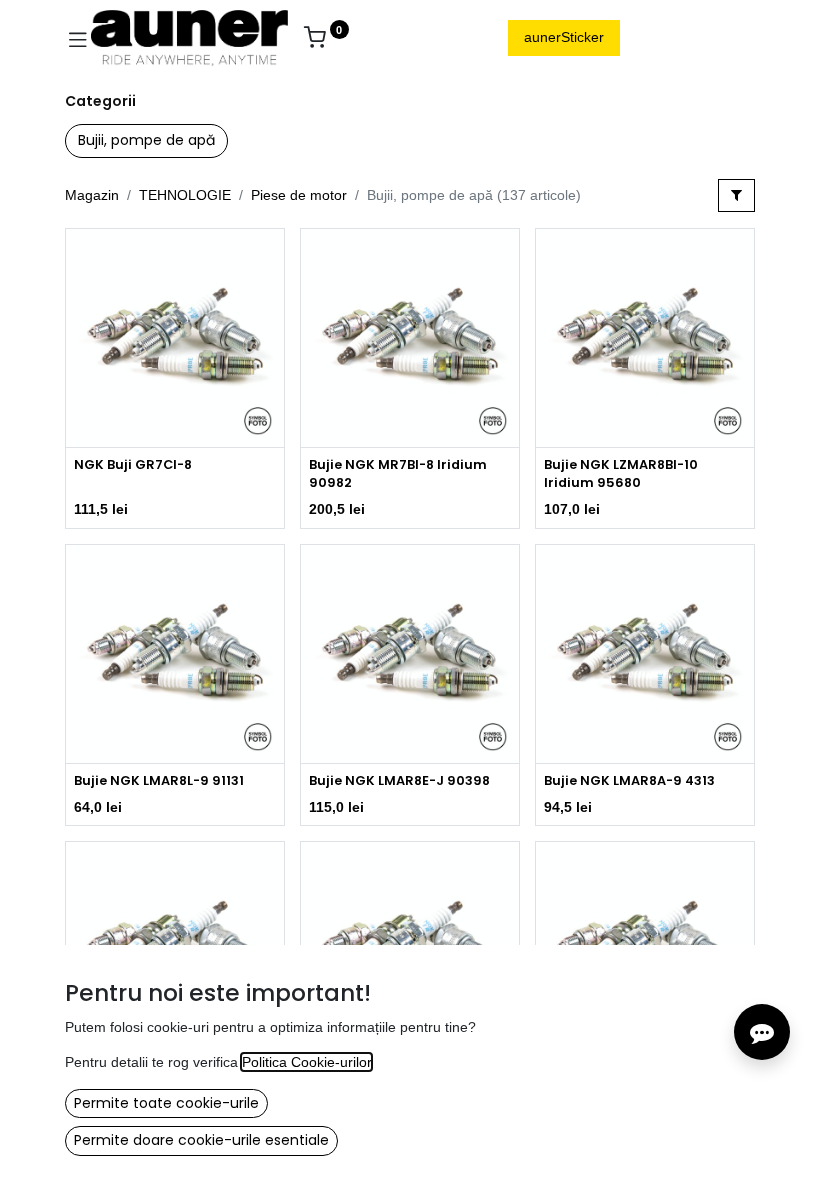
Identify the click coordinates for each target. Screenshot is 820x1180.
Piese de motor (299, 195)
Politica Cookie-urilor (306, 1062)
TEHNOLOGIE (185, 195)
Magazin (92, 195)
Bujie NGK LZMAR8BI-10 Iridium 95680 (621, 473)
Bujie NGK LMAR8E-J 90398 (399, 780)
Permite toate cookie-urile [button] (166, 1103)
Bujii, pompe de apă (146, 140)
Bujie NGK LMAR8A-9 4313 (629, 780)
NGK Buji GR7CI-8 (133, 464)
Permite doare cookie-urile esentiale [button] (201, 1140)
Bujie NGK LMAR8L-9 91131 (159, 780)
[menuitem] (384, 38)
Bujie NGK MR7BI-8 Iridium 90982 (398, 473)
